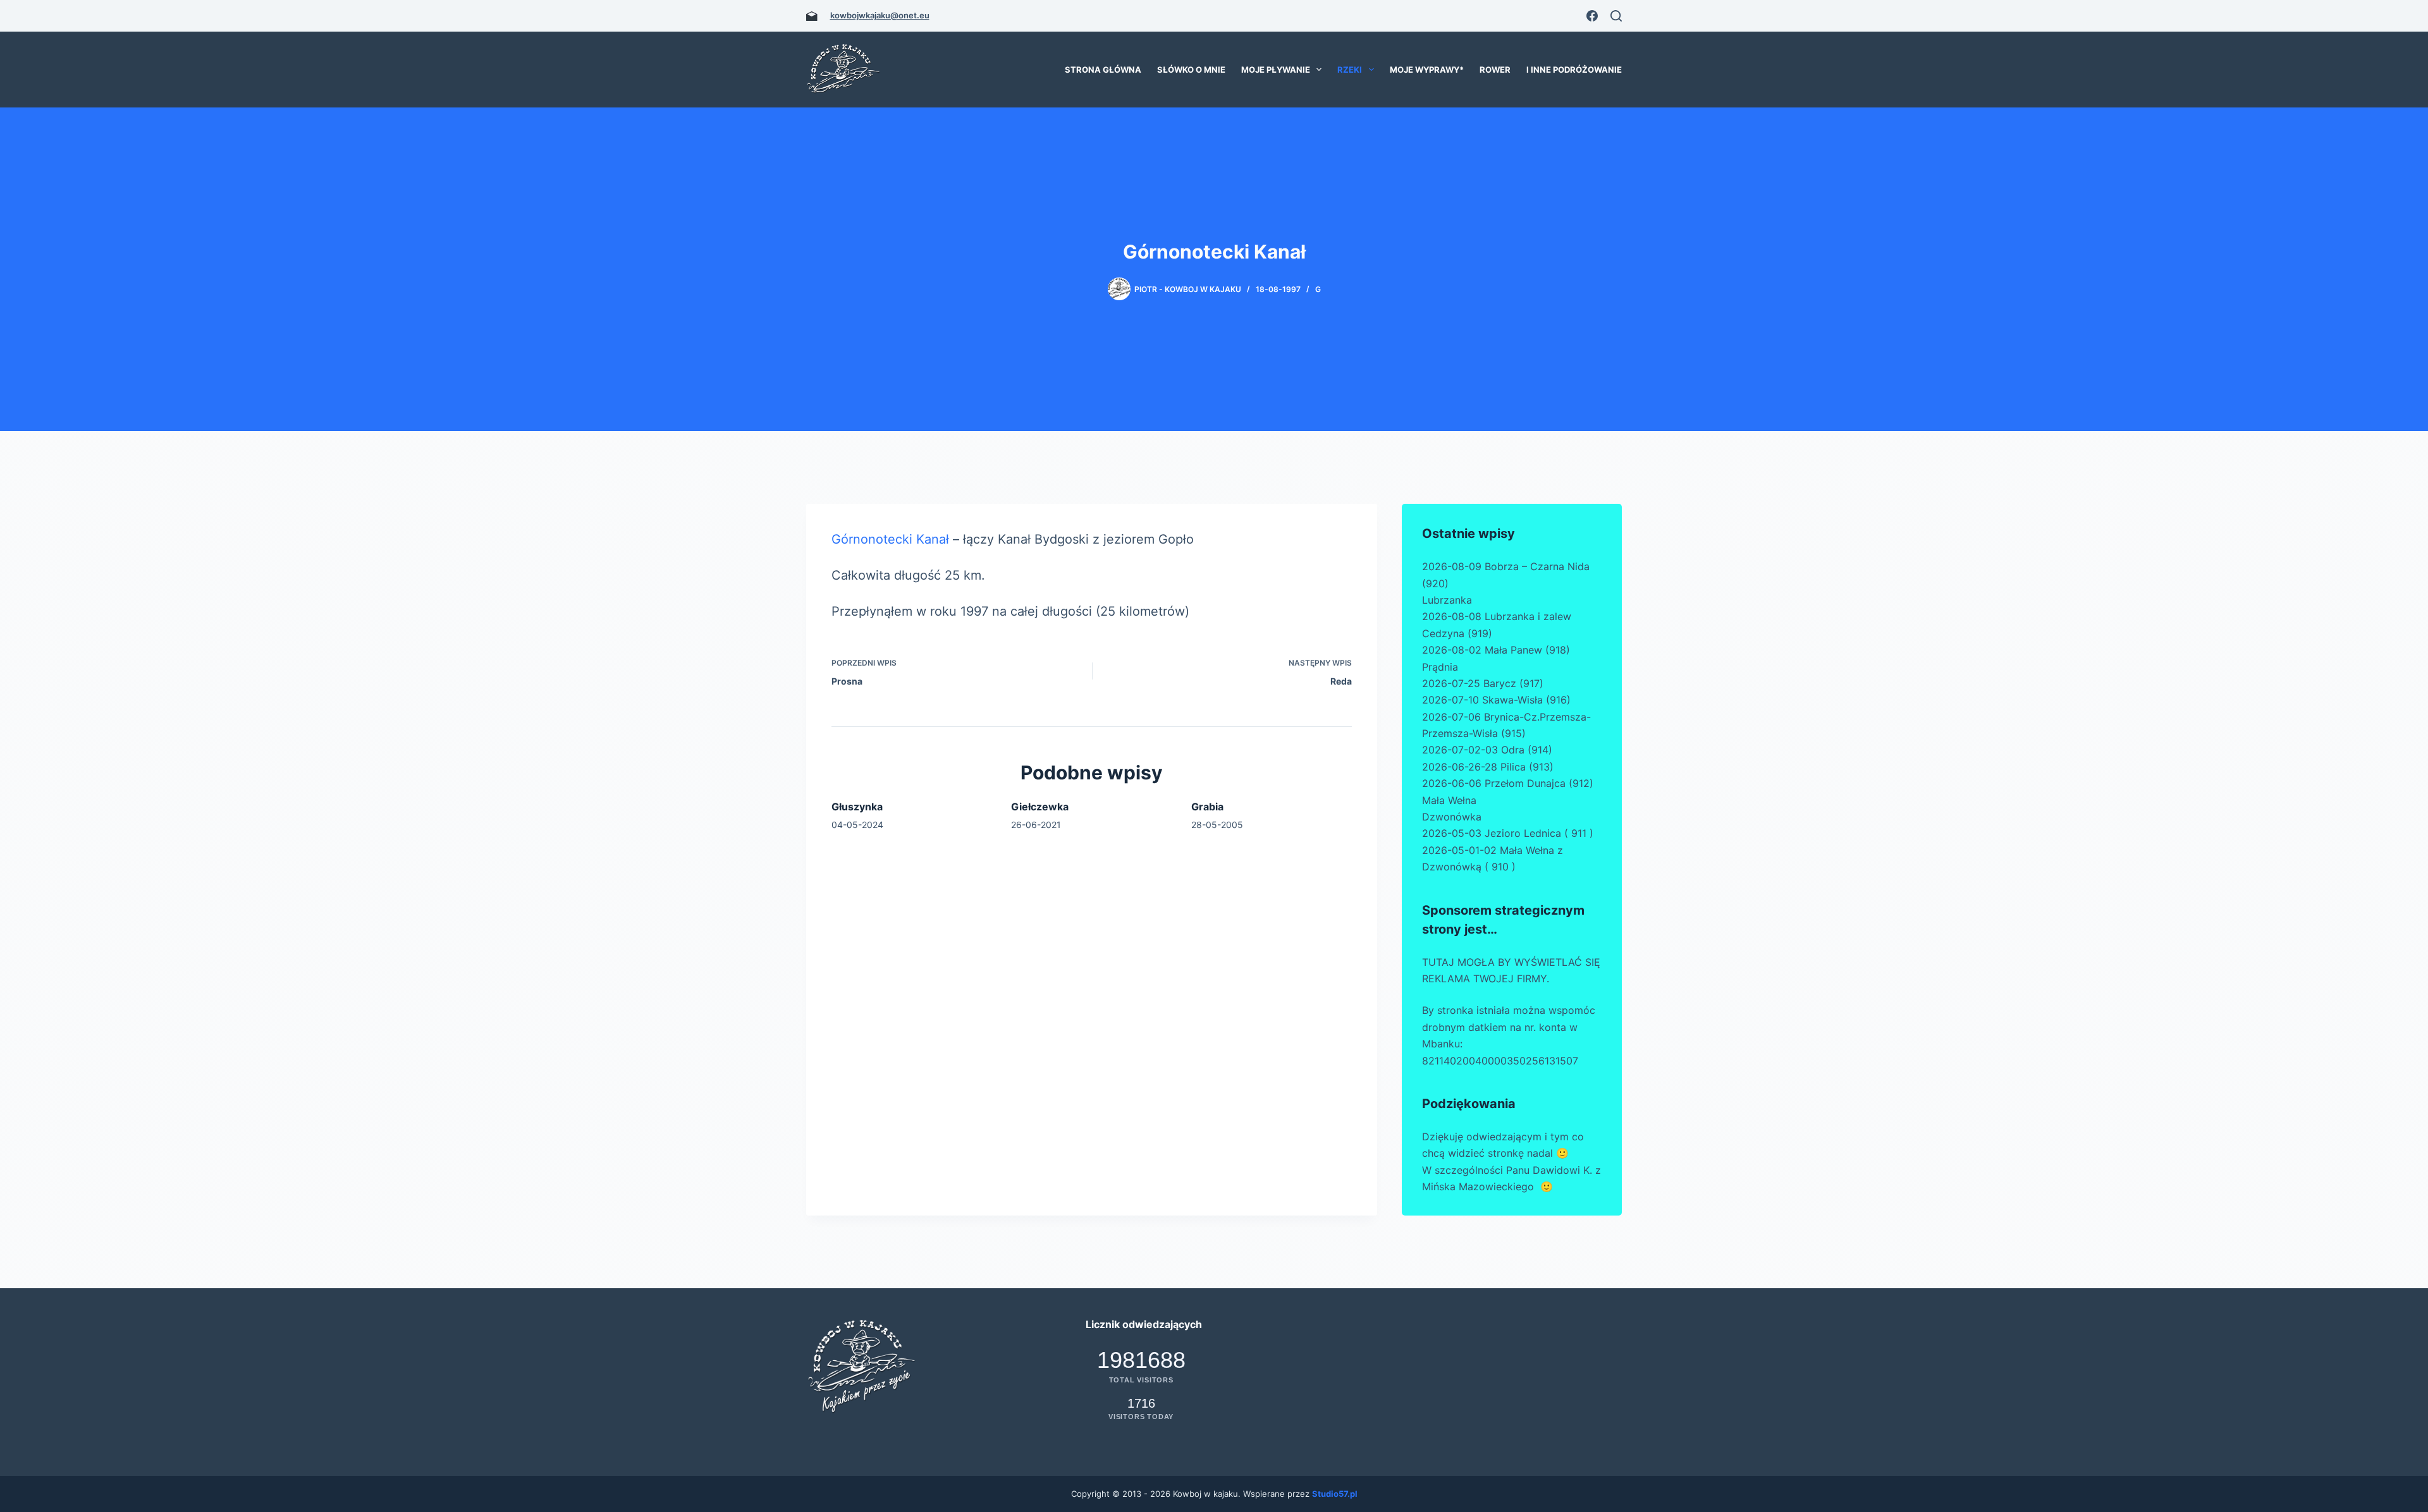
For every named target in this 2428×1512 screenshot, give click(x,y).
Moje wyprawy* (1427, 70)
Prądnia (1440, 667)
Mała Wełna (1449, 800)
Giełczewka (1040, 807)
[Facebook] (1592, 16)
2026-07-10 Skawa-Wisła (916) (1496, 700)
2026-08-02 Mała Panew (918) (1496, 650)
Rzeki (1350, 70)
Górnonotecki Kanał (892, 539)
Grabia (1207, 807)
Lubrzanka (1447, 600)
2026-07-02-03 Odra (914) (1487, 750)
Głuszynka (857, 807)
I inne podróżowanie (1574, 70)
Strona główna (1103, 70)
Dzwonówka (1452, 817)
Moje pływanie (1276, 70)
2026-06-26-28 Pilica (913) (1488, 767)
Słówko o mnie (1191, 70)
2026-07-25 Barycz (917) (1483, 683)
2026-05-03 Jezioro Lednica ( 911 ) (1508, 833)
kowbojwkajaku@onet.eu (880, 15)
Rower (1495, 70)
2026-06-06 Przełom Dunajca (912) (1508, 783)
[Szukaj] (1616, 16)
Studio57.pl (1335, 1494)
